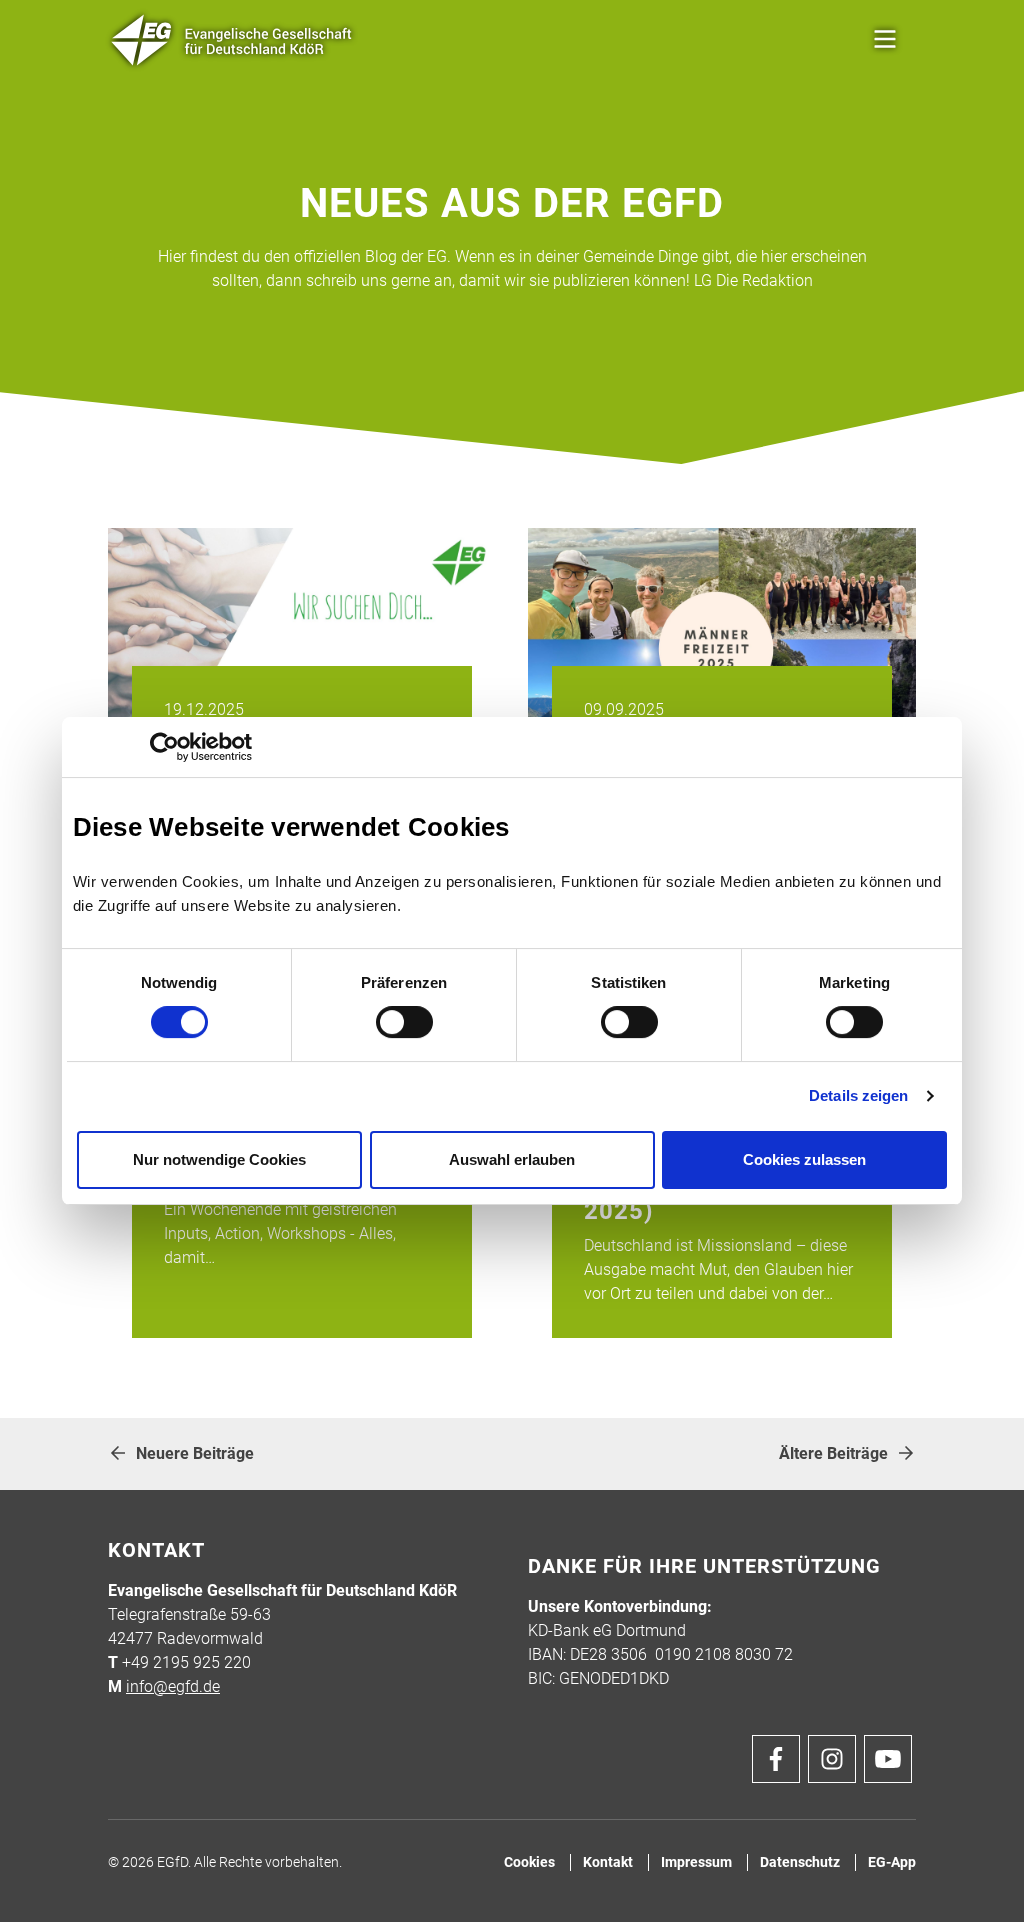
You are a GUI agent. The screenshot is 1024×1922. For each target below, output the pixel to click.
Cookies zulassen (804, 1159)
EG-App (892, 1862)
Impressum (696, 1862)
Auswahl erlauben (512, 1159)
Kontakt (608, 1862)
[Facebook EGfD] (776, 1759)
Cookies (529, 1862)
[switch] (404, 1022)
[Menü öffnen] (885, 40)
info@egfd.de (173, 1686)
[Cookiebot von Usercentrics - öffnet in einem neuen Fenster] (164, 747)
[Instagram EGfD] (832, 1759)
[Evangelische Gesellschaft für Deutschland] (232, 40)
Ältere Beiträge (833, 1453)
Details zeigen (858, 1095)
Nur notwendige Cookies (219, 1159)
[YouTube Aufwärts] (888, 1759)
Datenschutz (800, 1862)
